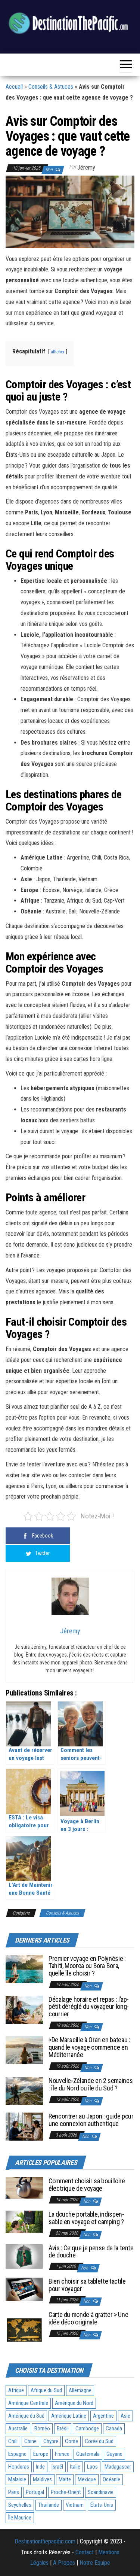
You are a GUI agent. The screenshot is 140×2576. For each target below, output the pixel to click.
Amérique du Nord (74, 2403)
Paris (14, 2492)
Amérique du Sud (26, 2416)
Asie (125, 2416)
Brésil (63, 2429)
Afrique (16, 2390)
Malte (65, 2479)
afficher (58, 352)
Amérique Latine (69, 2416)
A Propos (64, 2563)
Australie (18, 2429)
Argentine (103, 2416)
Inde (40, 2467)
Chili (13, 2441)
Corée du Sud (99, 2441)
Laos (92, 2467)
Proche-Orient (66, 2492)
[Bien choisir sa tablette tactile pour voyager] (24, 2289)
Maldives (42, 2479)
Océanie (111, 2479)
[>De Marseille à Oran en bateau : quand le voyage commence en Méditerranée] (24, 2050)
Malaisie (17, 2479)
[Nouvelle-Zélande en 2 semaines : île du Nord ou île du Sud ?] (24, 2091)
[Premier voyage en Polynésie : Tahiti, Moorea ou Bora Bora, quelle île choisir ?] (24, 1968)
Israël (57, 2467)
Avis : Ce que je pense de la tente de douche (91, 2252)
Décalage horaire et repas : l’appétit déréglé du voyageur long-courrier (89, 2007)
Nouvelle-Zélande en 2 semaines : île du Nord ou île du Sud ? (91, 2084)
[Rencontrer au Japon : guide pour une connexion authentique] (24, 2126)
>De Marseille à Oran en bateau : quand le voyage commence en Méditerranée (89, 2047)
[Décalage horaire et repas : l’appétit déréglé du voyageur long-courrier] (24, 2009)
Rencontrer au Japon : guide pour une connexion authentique (91, 2120)
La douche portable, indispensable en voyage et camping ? (86, 2218)
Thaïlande (49, 2505)
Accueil (14, 87)
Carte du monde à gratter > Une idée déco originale (88, 2318)
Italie (75, 2467)
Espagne (17, 2454)
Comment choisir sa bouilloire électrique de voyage (87, 2185)
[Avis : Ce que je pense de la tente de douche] (24, 2256)
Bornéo (42, 2429)
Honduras (19, 2467)
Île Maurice (20, 2518)
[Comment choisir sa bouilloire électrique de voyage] (24, 2188)
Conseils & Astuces (51, 87)
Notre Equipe (95, 2563)
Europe (41, 2454)
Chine (30, 2441)
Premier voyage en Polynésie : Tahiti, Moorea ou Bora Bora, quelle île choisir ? (87, 1966)
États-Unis (102, 2505)
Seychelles (20, 2505)
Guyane (114, 2454)
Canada (114, 2429)
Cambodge (87, 2429)
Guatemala (88, 2454)
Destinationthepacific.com (45, 2541)
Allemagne (80, 2390)
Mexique (87, 2479)
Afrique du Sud (46, 2390)
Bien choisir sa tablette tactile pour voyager (87, 2285)
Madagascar (118, 2467)
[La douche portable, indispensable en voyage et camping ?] (24, 2222)
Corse (71, 2441)
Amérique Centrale (28, 2403)
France (62, 2454)
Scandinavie (101, 2492)
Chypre (51, 2441)
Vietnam (75, 2505)
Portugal (35, 2492)
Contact (85, 2552)
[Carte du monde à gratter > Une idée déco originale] (24, 2329)
